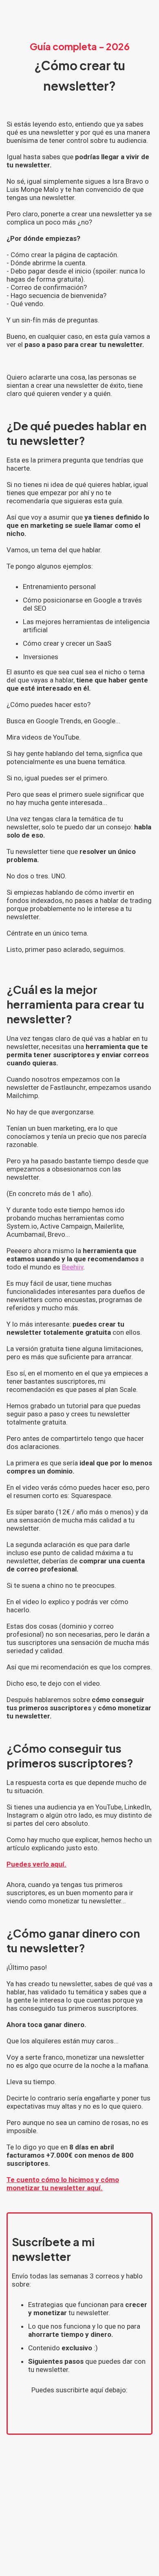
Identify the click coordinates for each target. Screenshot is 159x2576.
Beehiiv (73, 1267)
